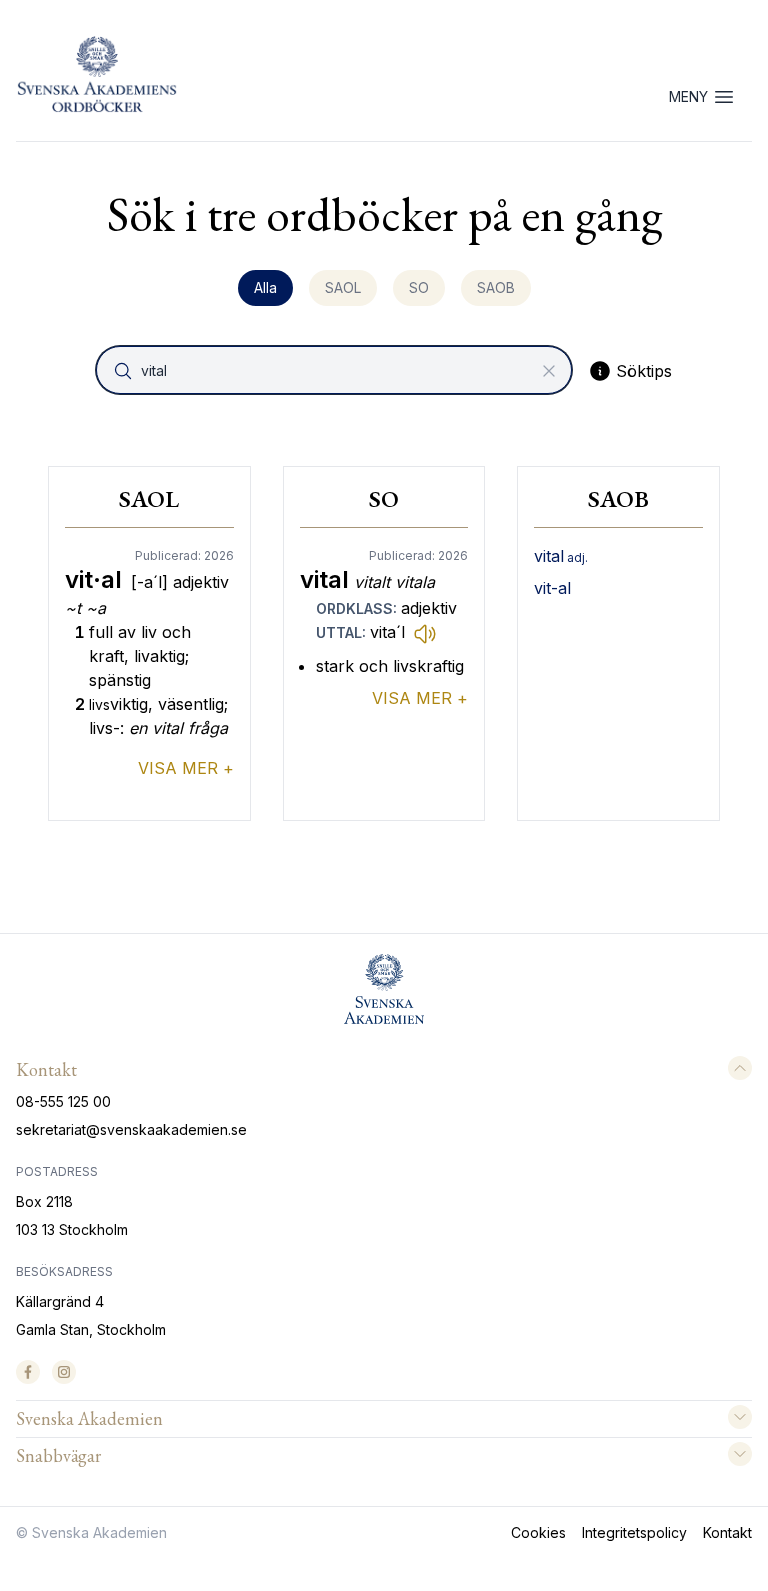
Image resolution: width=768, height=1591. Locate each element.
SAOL (343, 287)
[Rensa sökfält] (549, 371)
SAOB (496, 287)
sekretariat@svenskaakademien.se (131, 1129)
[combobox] (336, 370)
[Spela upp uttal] (425, 633)
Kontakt (727, 1532)
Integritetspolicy (634, 1532)
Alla (265, 287)
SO (419, 287)
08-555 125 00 (63, 1101)
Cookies (538, 1532)
